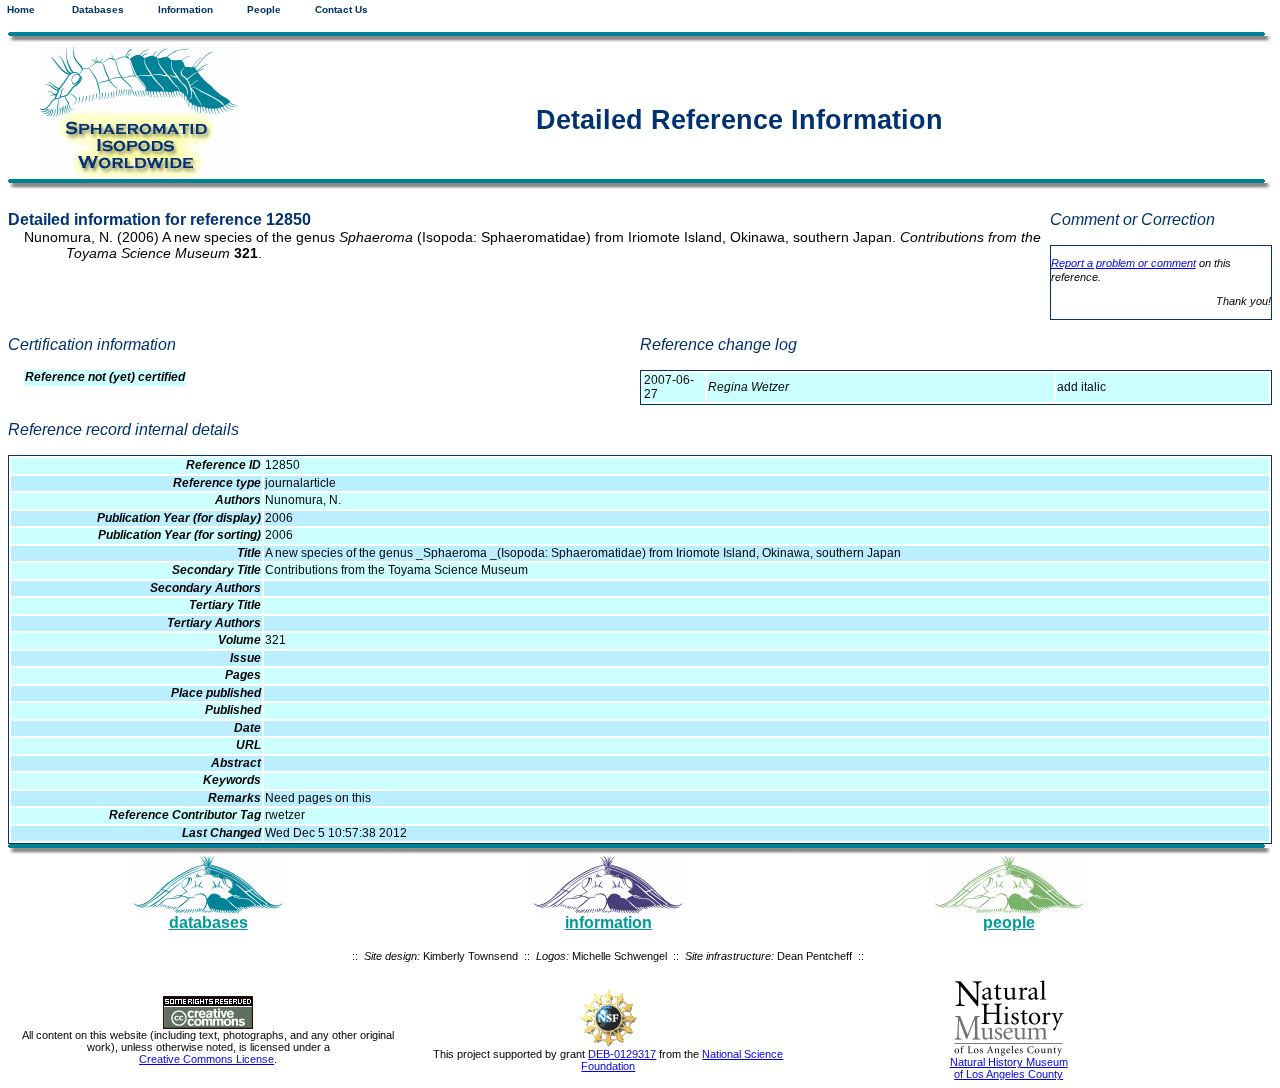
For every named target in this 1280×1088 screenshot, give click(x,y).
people (1009, 922)
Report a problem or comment (1123, 263)
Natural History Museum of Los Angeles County (1009, 1068)
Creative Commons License (206, 1059)
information (608, 922)
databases (208, 922)
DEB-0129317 (622, 1054)
